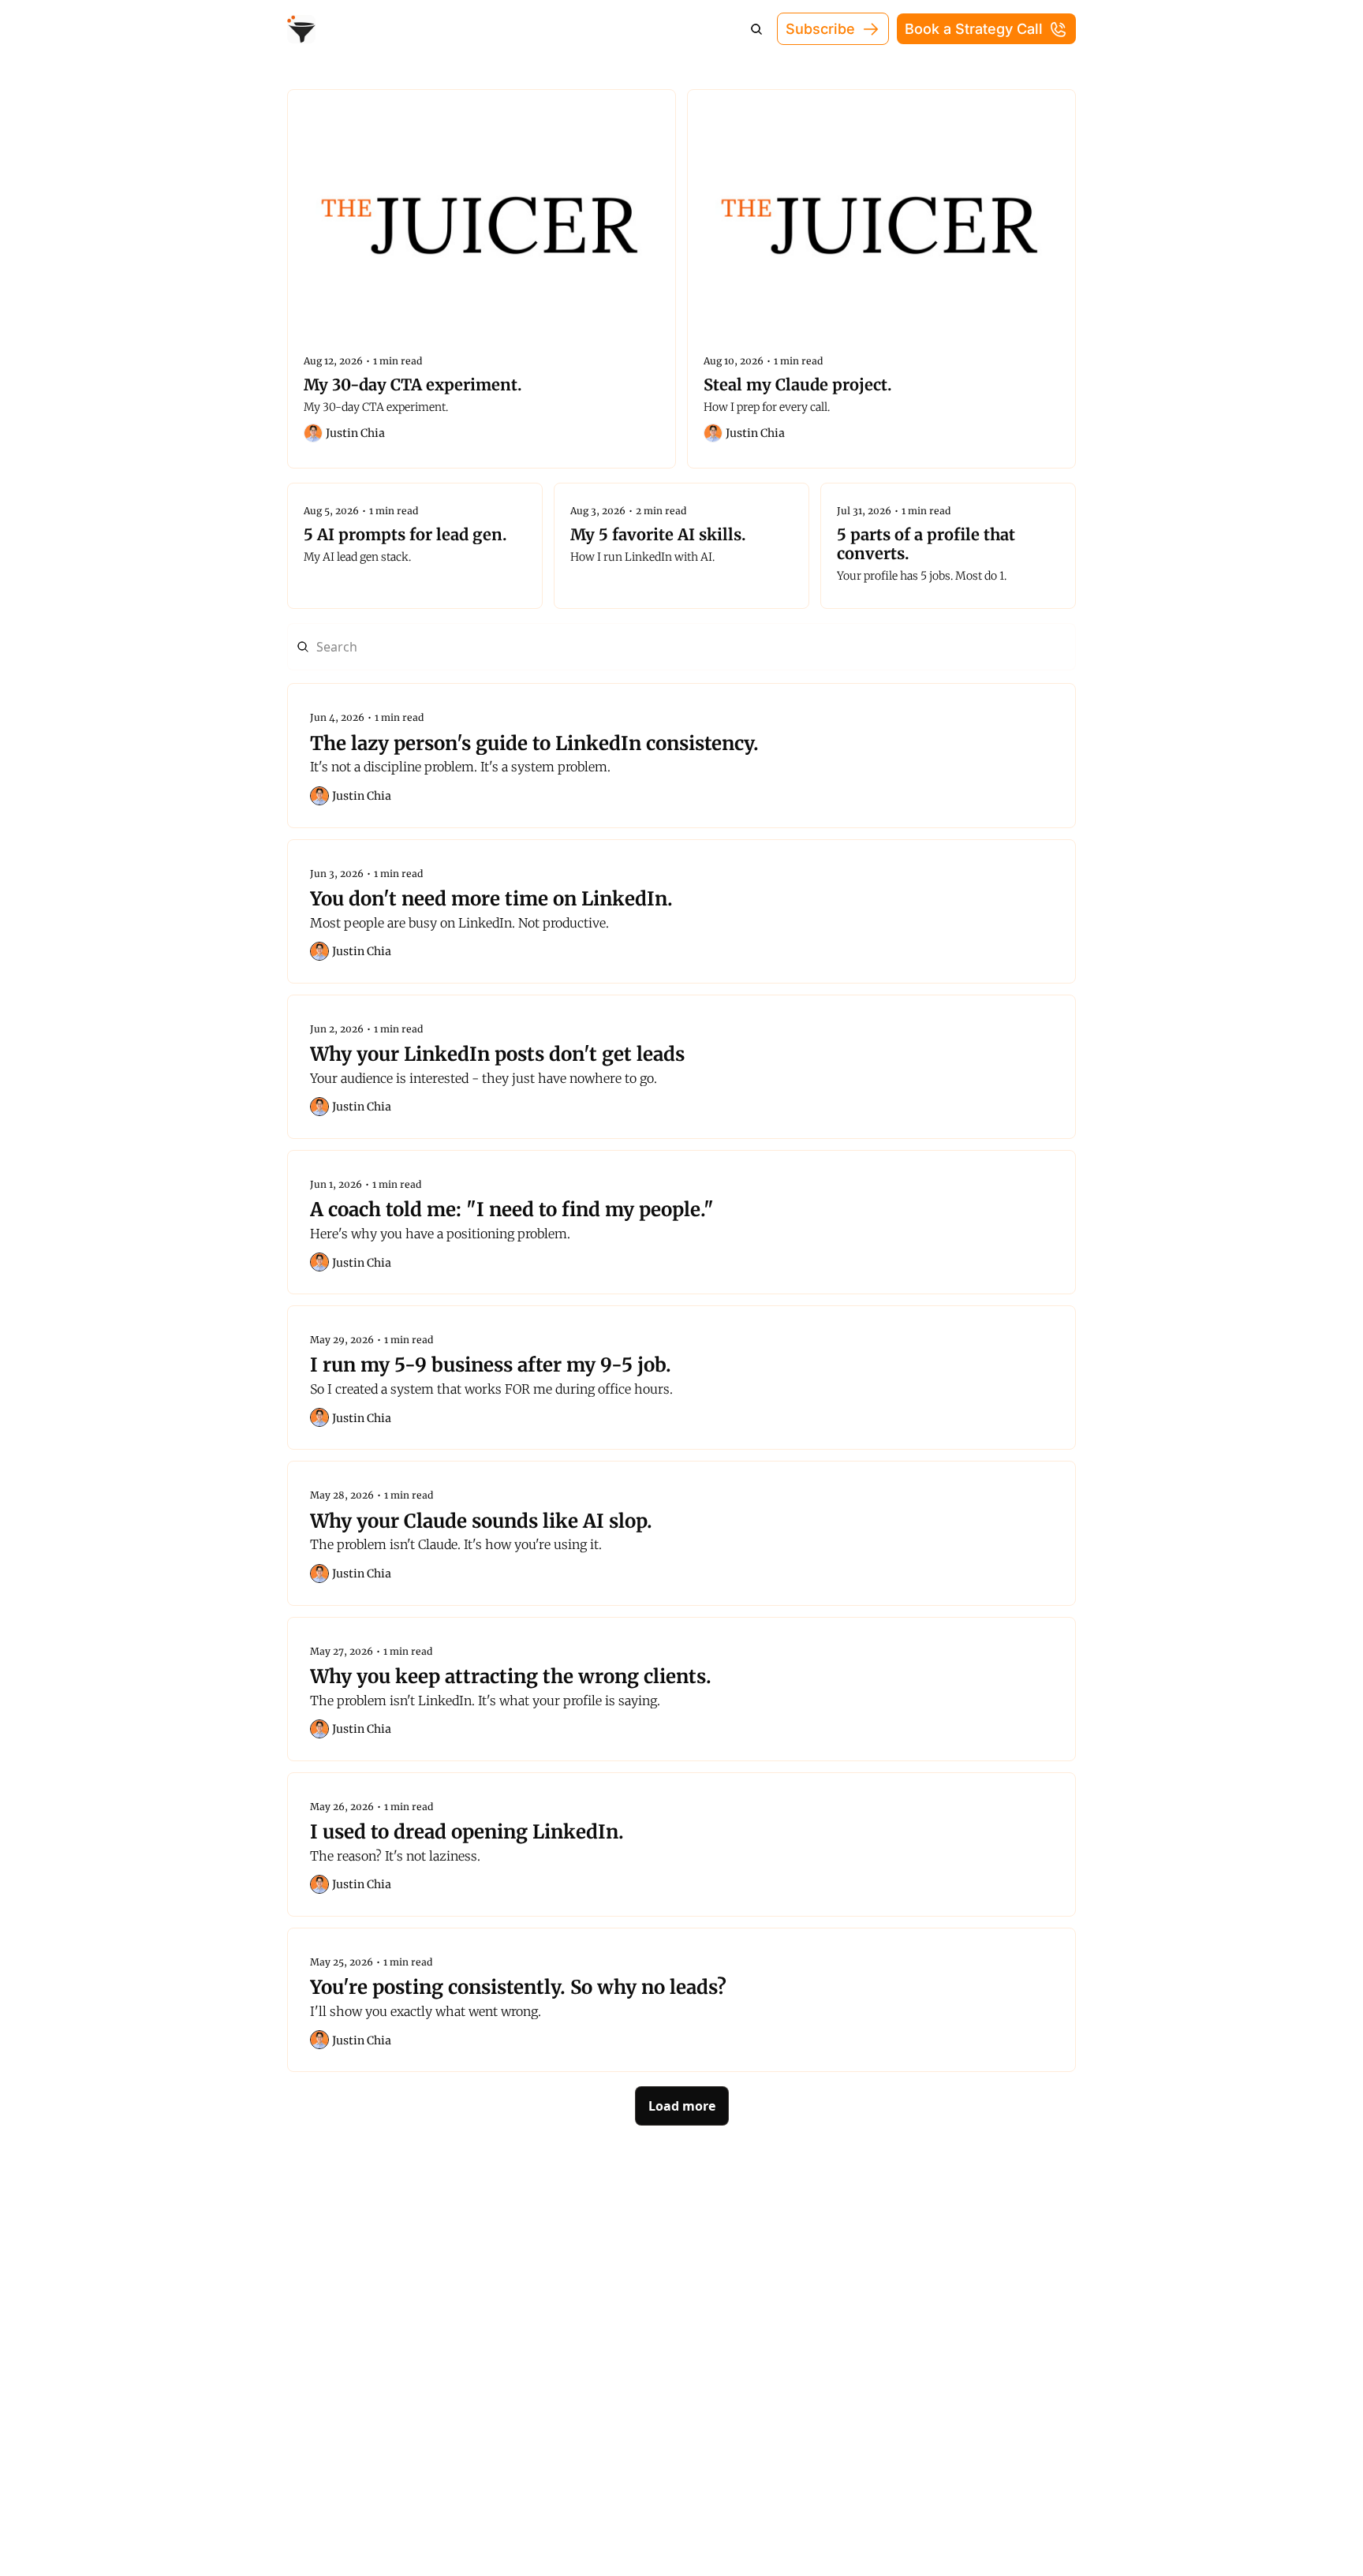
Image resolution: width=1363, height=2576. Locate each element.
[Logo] (301, 29)
